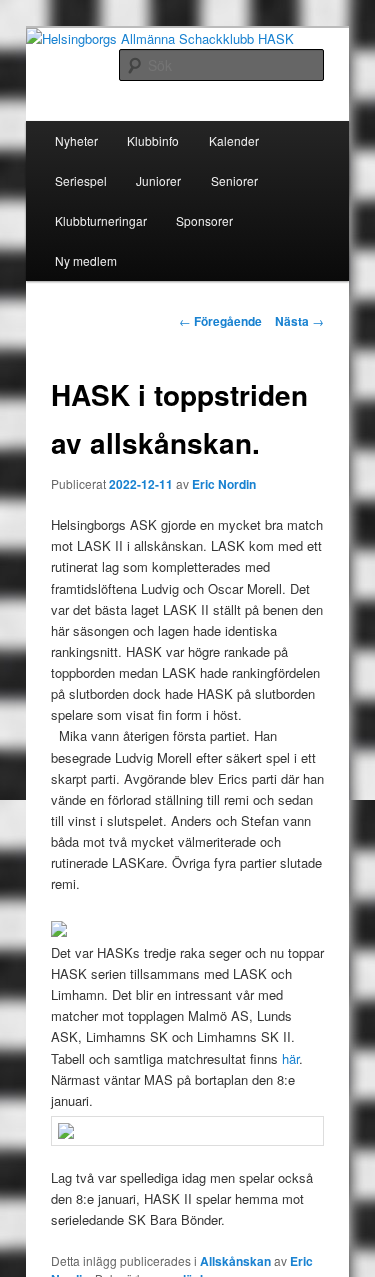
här (290, 1058)
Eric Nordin (224, 484)
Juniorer (158, 180)
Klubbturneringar (101, 220)
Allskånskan (235, 1261)
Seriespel (81, 180)
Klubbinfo (153, 140)
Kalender (234, 140)
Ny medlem (86, 260)
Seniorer (234, 180)
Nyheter (76, 140)
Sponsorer (204, 220)
